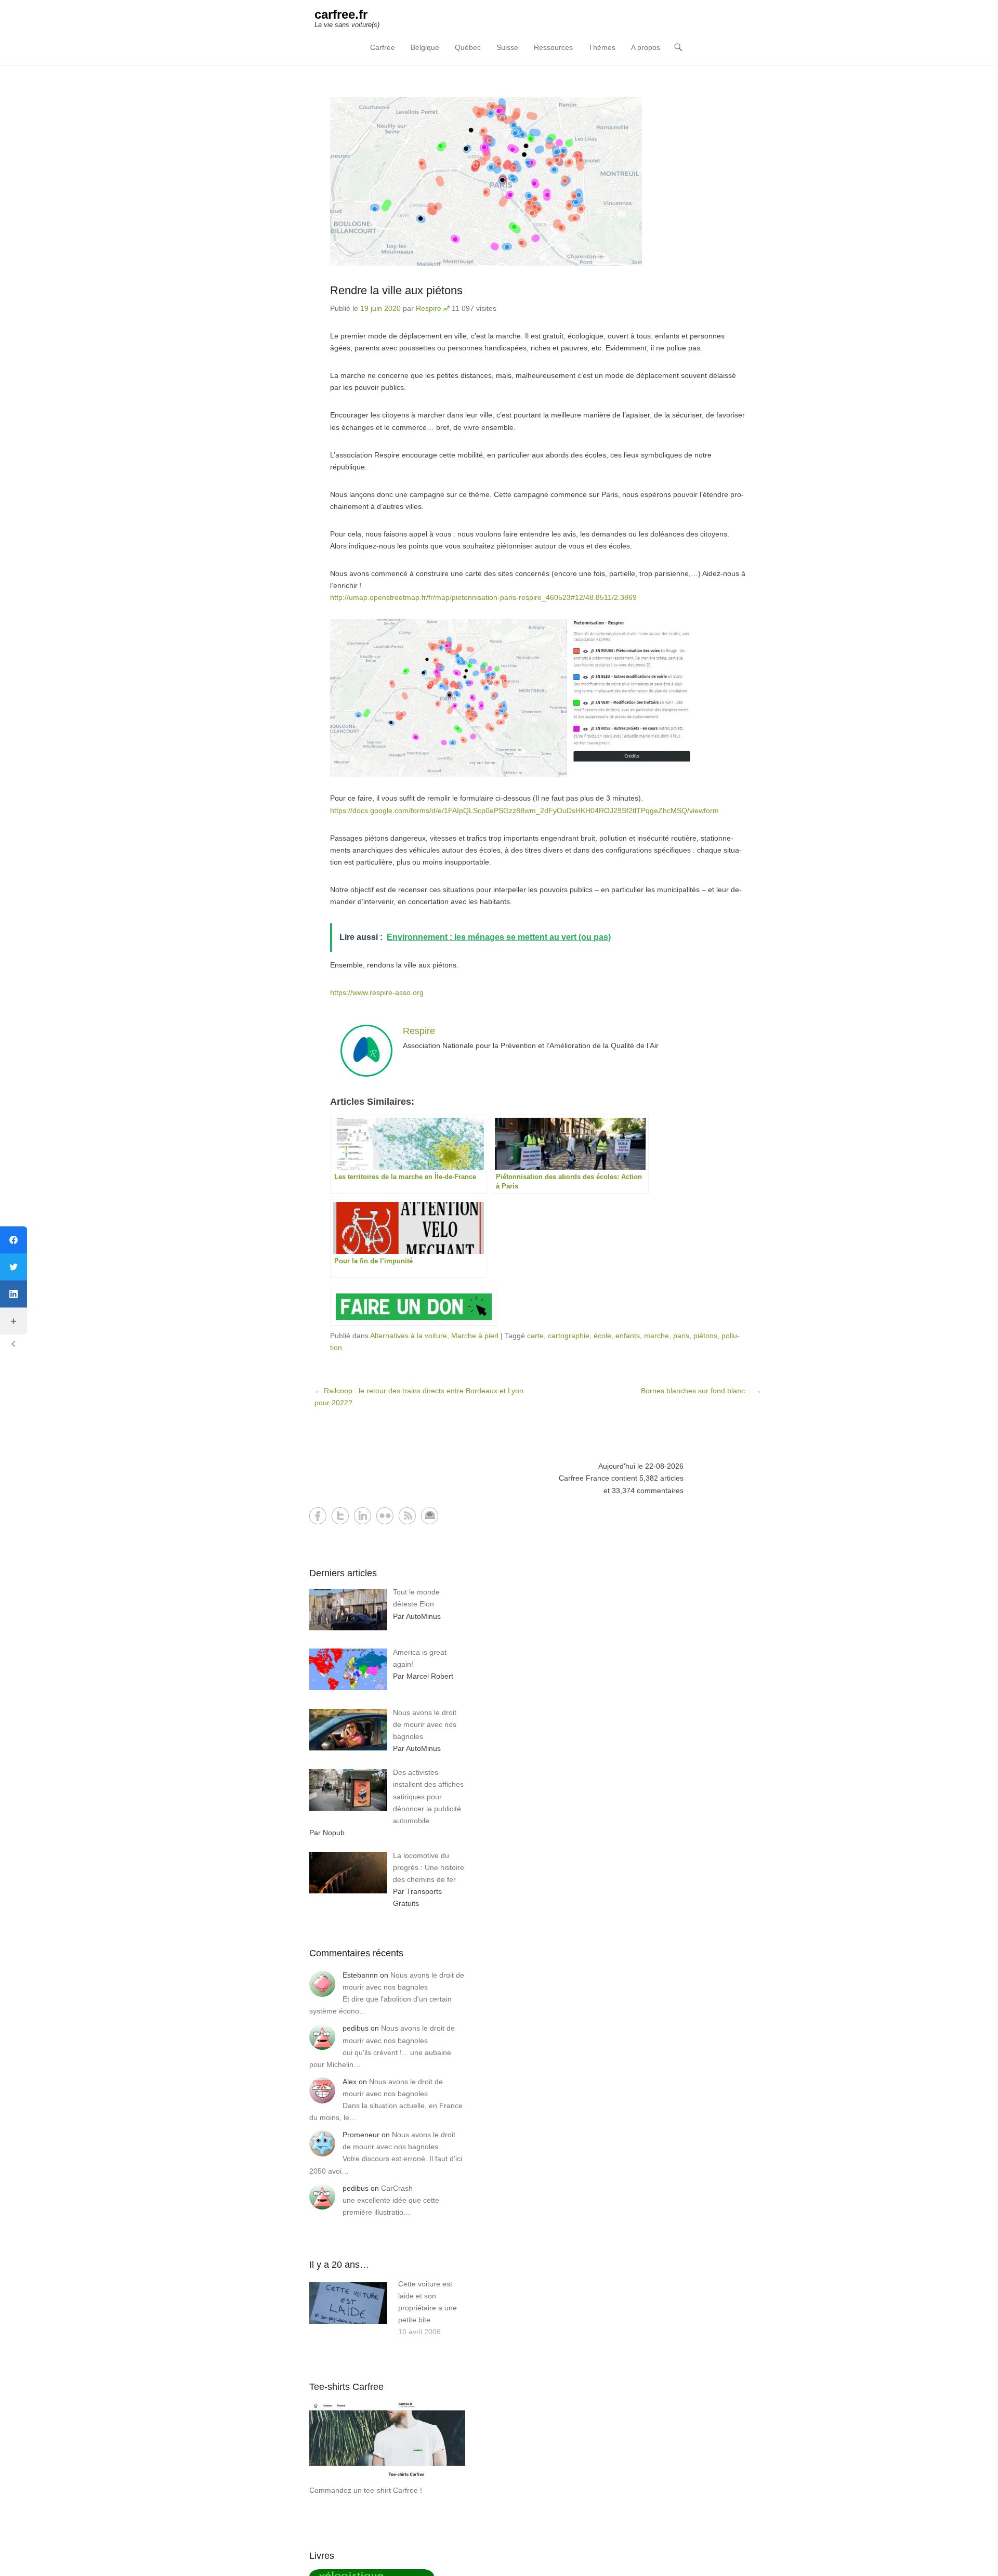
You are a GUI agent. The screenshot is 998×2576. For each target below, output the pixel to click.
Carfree (383, 47)
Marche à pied (475, 1336)
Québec (468, 47)
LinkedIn (363, 1516)
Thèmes (602, 47)
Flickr (385, 1516)
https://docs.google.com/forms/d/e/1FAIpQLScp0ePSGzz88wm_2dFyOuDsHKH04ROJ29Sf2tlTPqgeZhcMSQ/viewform (524, 810)
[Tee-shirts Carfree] (387, 2478)
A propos (646, 47)
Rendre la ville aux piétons (396, 290)
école (602, 1336)
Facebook (318, 1516)
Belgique (425, 47)
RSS (407, 1516)
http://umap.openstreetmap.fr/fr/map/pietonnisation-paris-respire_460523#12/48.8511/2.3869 (483, 597)
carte (535, 1336)
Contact (430, 1516)
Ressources (553, 47)
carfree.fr (341, 14)
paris (681, 1336)
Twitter (340, 1516)
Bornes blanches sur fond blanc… (701, 1391)
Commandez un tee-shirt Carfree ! (366, 2490)
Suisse (507, 47)
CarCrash (397, 2188)
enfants (628, 1336)
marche (656, 1336)
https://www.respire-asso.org (377, 992)
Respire (429, 308)
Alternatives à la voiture (409, 1336)
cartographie (569, 1336)
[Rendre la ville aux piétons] (538, 181)
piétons (705, 1336)
